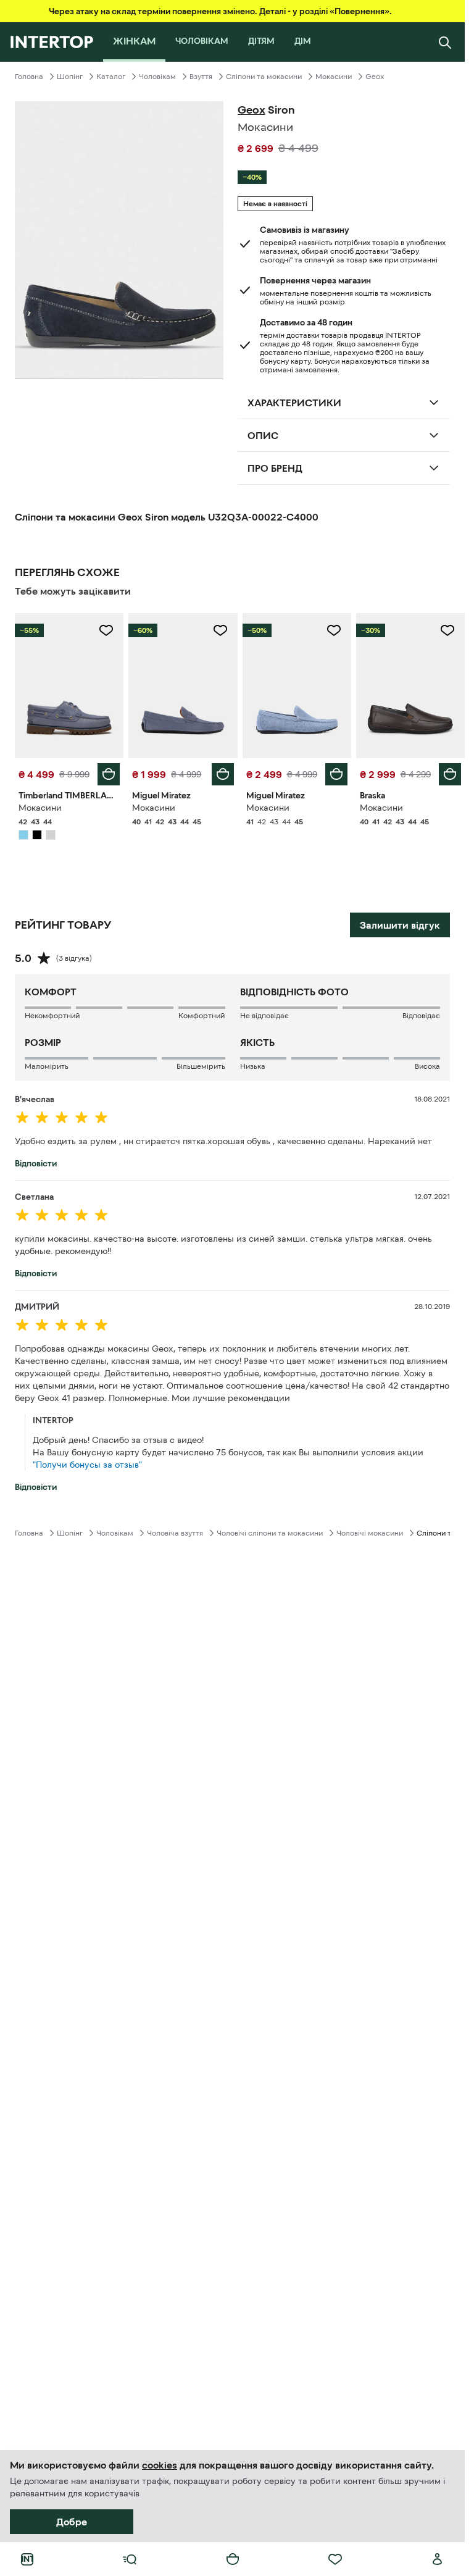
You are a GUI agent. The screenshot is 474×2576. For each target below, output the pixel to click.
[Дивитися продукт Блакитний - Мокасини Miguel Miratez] (183, 686)
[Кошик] (233, 2559)
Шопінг (70, 77)
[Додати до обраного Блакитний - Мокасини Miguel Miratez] (220, 630)
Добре (72, 2522)
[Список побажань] (335, 2559)
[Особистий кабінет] (438, 2559)
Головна (29, 77)
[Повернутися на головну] (52, 42)
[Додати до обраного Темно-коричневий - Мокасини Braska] (447, 630)
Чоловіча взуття (175, 1533)
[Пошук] (445, 42)
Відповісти (36, 1163)
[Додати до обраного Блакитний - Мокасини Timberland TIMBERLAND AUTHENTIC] (106, 630)
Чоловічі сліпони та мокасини (270, 1533)
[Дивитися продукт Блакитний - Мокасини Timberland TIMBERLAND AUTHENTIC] (69, 686)
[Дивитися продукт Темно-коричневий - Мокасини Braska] (410, 686)
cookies (160, 2465)
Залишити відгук (400, 925)
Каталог (111, 77)
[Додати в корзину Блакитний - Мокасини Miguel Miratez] (223, 774)
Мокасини (334, 77)
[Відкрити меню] (130, 2559)
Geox (375, 77)
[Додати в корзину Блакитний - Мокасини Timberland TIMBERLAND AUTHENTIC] (109, 774)
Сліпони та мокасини (264, 77)
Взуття (201, 77)
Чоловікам (157, 77)
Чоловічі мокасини (370, 1533)
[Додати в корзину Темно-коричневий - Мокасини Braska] (450, 774)
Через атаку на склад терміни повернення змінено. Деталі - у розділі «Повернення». (220, 11)
